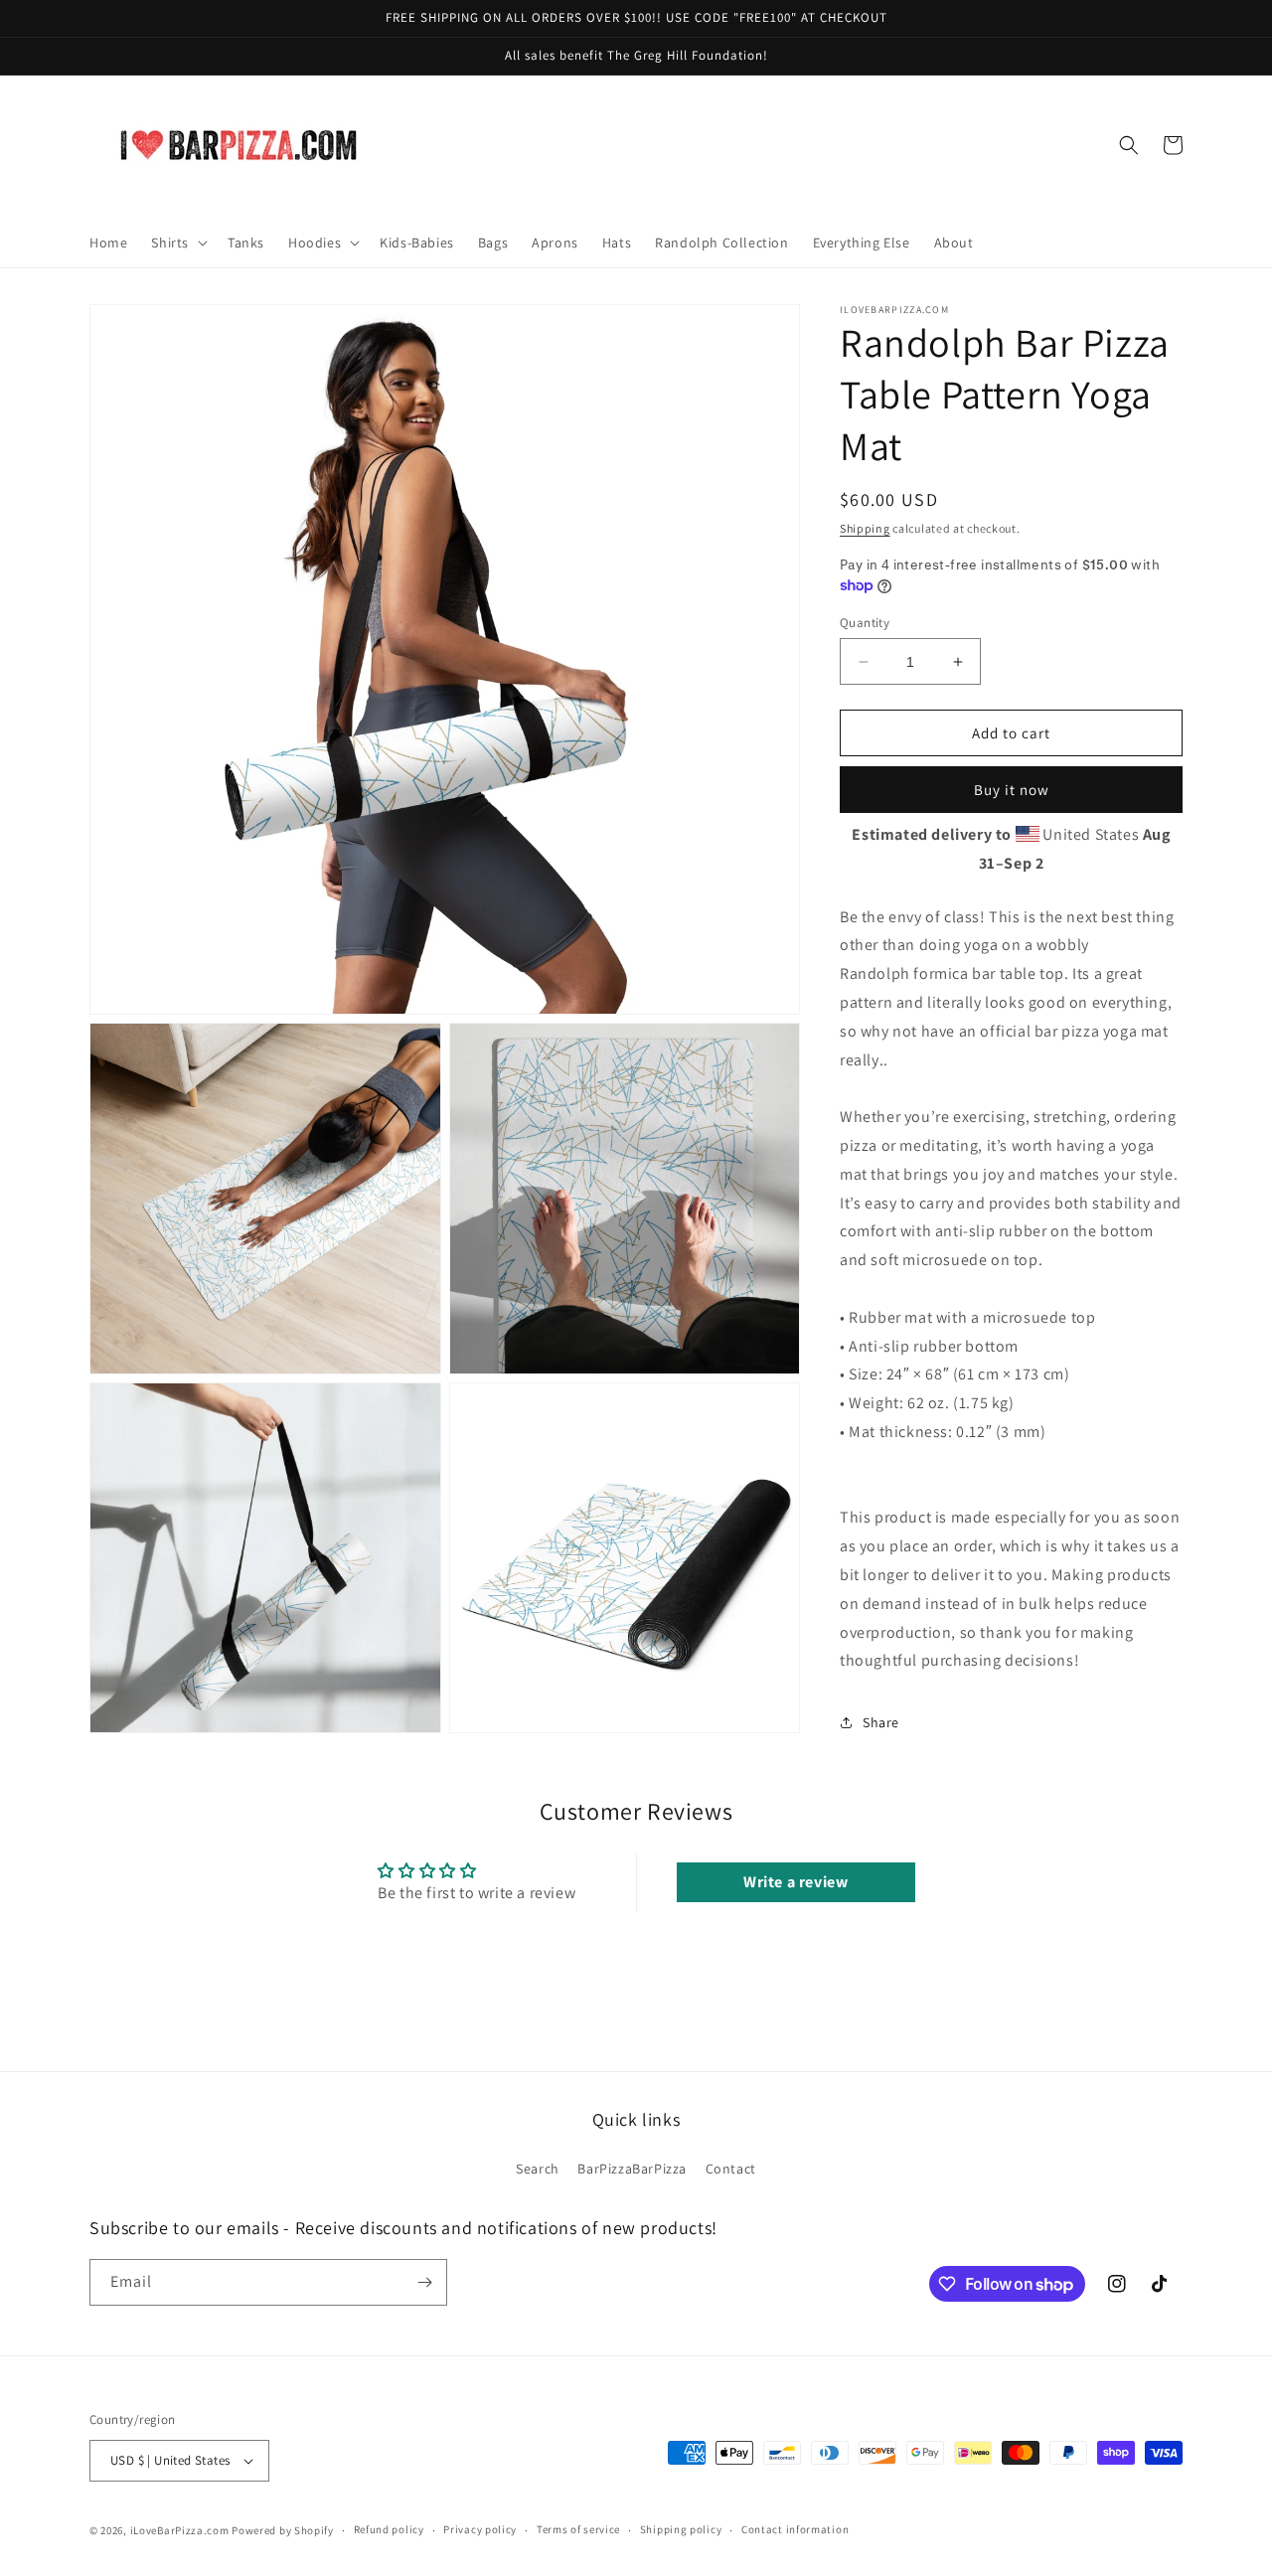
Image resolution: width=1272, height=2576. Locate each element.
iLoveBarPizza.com (180, 2530)
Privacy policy (480, 2529)
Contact (731, 2169)
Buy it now (1012, 790)
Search (538, 2169)
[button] (177, 242)
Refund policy (389, 2529)
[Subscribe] (424, 2282)
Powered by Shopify (283, 2530)
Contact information (795, 2529)
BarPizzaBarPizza (632, 2169)
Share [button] (881, 1722)
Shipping (865, 528)
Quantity (865, 623)
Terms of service (578, 2529)
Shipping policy (681, 2529)
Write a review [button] (795, 1882)
